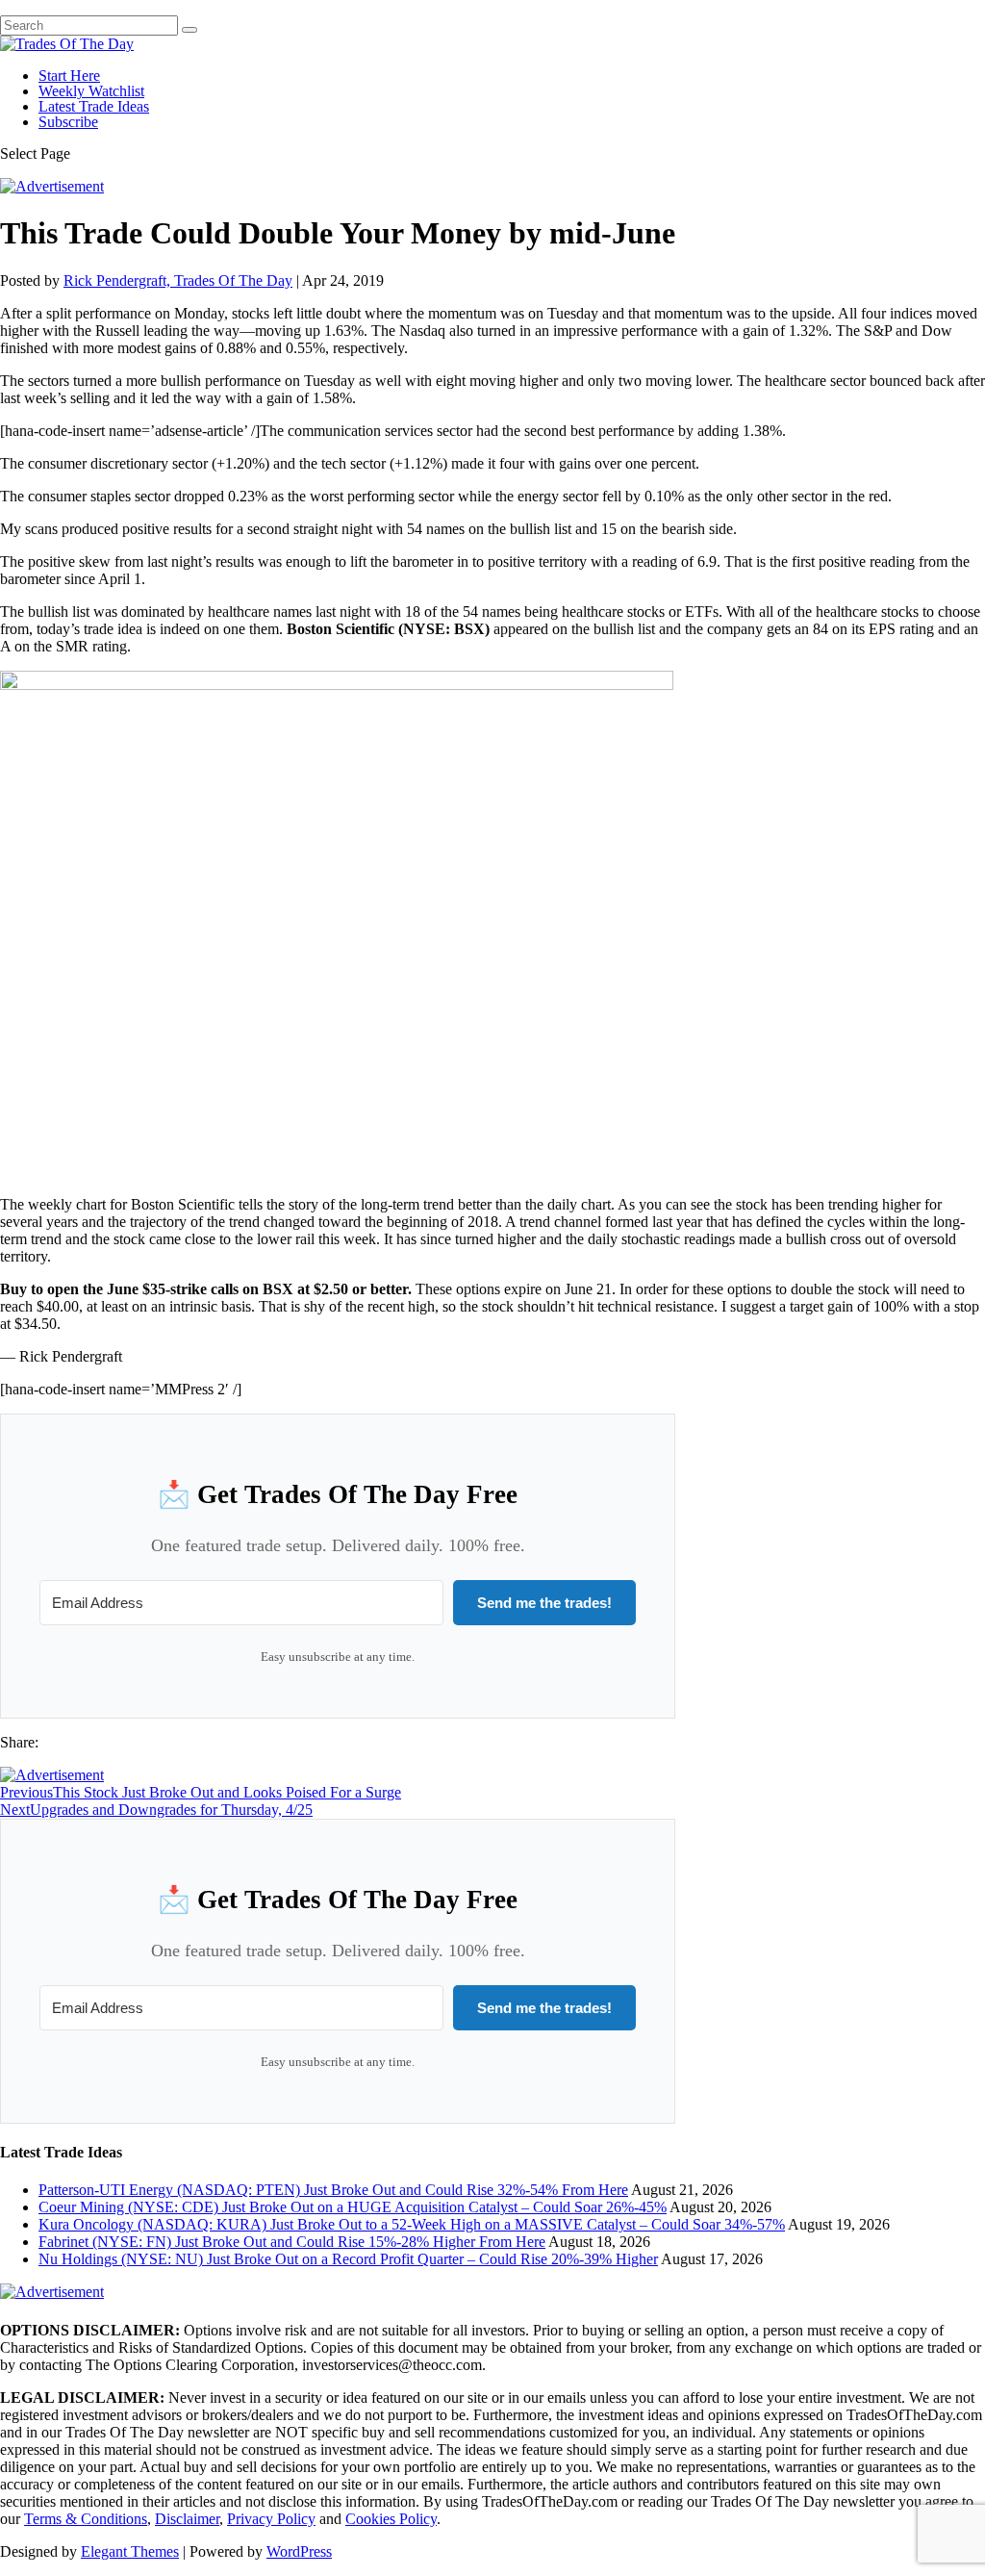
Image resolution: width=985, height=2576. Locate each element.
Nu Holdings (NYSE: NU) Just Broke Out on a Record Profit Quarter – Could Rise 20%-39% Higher (348, 2259)
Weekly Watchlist (91, 91)
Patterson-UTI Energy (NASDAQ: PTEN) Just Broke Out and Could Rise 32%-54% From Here (333, 2190)
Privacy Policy (271, 2519)
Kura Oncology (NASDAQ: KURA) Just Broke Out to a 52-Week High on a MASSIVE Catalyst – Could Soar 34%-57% (412, 2224)
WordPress (299, 2551)
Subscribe (68, 122)
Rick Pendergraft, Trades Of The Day (178, 281)
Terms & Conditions (86, 2519)
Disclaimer (187, 2519)
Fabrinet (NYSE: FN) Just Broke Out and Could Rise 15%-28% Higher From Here (292, 2242)
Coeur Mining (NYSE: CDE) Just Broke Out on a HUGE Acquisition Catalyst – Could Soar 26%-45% (353, 2207)
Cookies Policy (391, 2519)
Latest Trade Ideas (94, 106)
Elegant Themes (130, 2551)
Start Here (69, 76)
